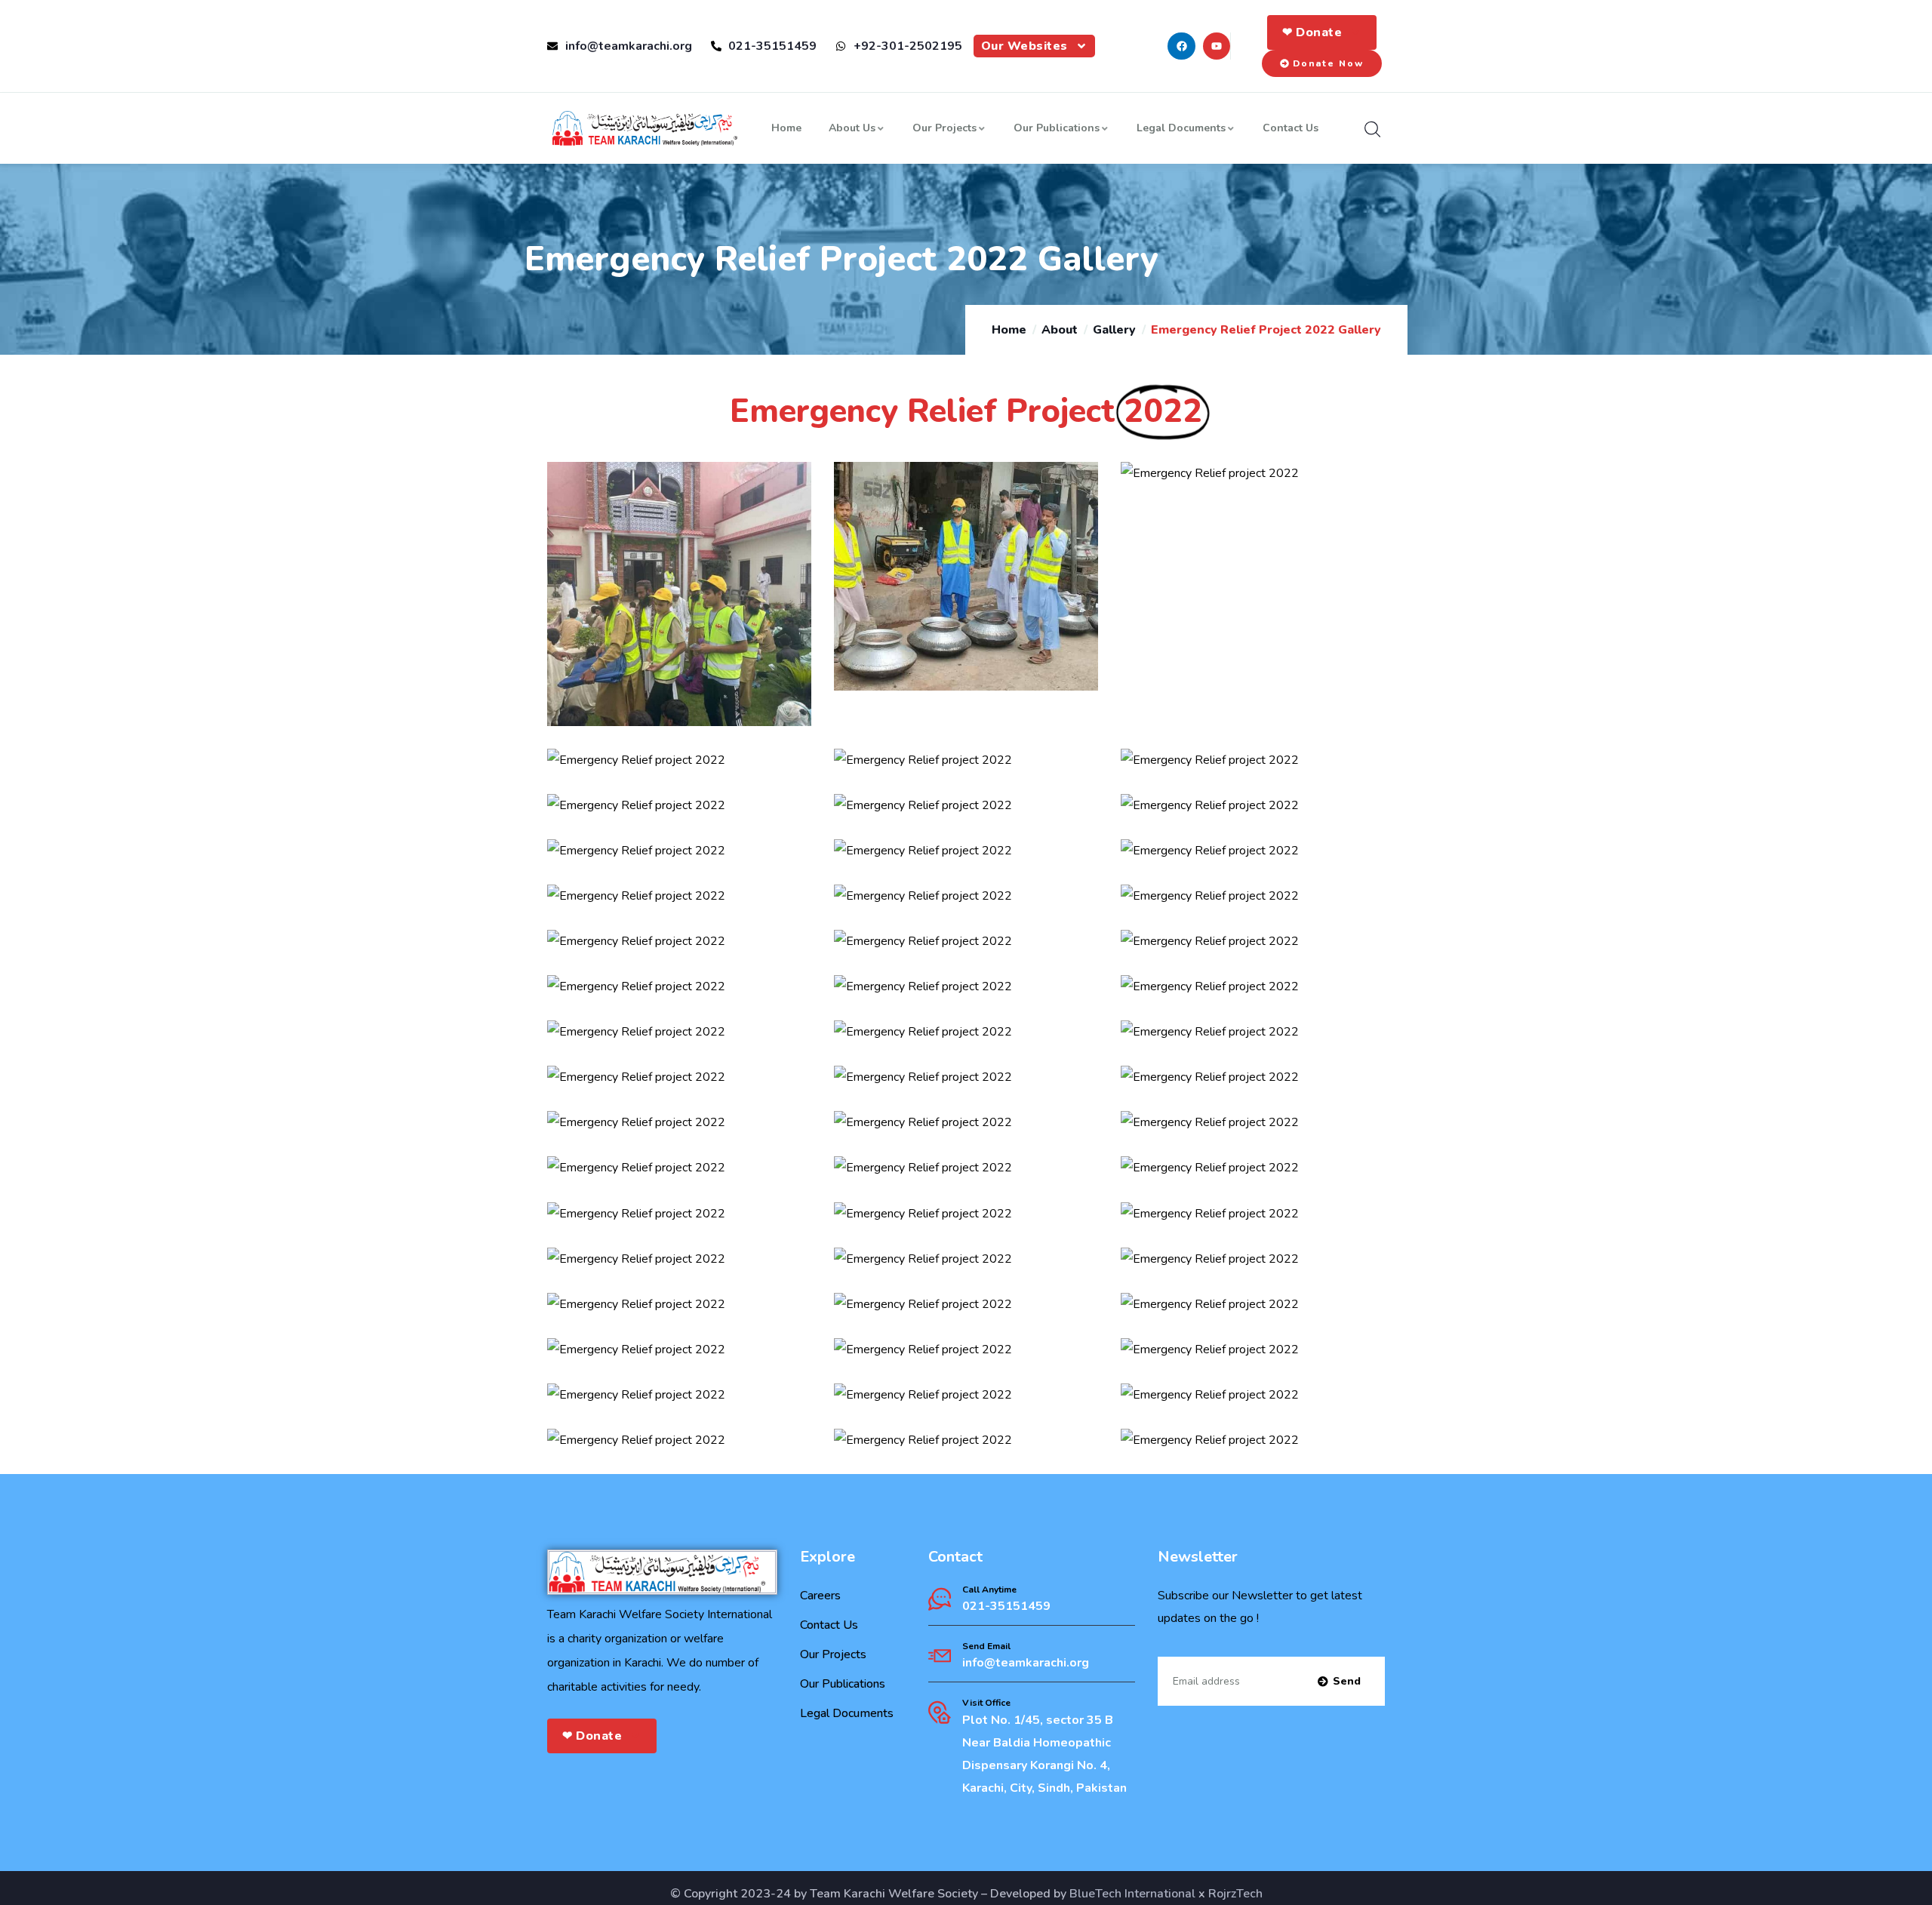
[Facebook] (1181, 46)
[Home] (657, 1572)
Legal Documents (1181, 128)
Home (786, 128)
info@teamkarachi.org (1026, 1663)
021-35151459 (1006, 1606)
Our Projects (944, 128)
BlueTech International (1132, 1894)
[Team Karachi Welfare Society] (645, 129)
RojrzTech (1235, 1894)
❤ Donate (1312, 32)
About (1060, 330)
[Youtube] (1217, 46)
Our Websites (1024, 46)
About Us (852, 128)
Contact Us (1291, 128)
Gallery (1114, 330)
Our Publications (1057, 128)
